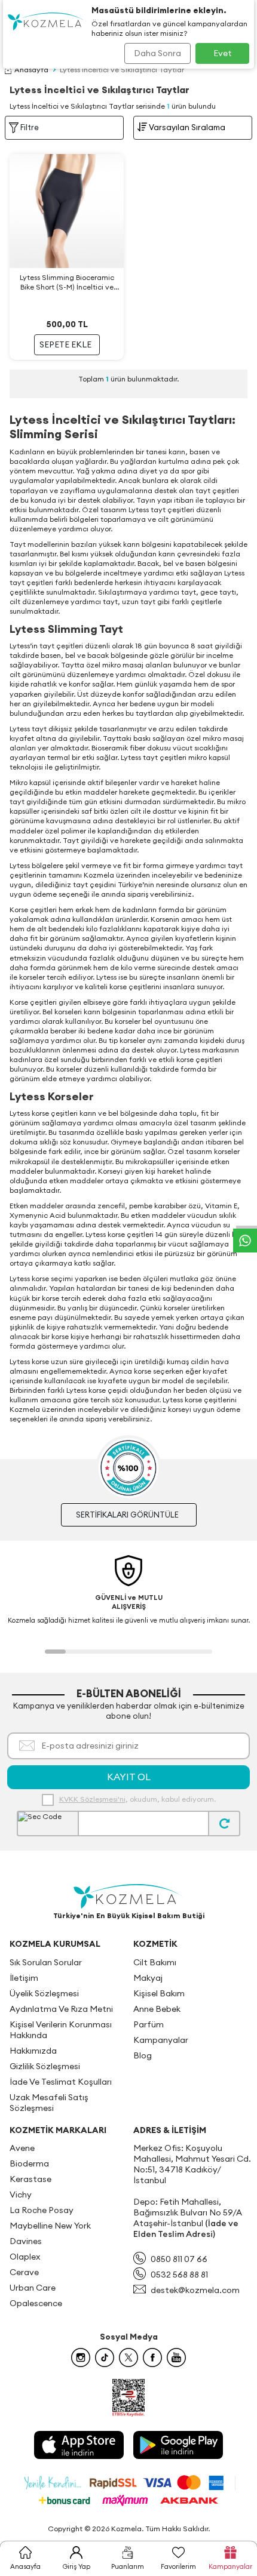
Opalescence (36, 2303)
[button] (55, 1652)
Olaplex (25, 2257)
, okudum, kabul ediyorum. (137, 1799)
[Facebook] (152, 2358)
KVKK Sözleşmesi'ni (92, 1799)
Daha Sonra (157, 53)
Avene (22, 2148)
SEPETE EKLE (65, 344)
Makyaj (148, 1978)
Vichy (21, 2195)
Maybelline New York (50, 2226)
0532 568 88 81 (179, 2275)
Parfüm (149, 2024)
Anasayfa (31, 70)
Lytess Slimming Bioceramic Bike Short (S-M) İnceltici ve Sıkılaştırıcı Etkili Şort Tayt (67, 282)
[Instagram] (81, 2358)
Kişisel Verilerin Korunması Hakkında (61, 2030)
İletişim (24, 1978)
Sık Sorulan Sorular (46, 1962)
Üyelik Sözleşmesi (44, 1993)
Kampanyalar (161, 2040)
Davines (26, 2241)
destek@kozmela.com (195, 2290)
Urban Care (33, 2288)
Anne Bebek (157, 2009)
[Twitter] (128, 2358)
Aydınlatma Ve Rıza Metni (61, 2009)
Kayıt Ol (129, 1777)
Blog (143, 2055)
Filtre (30, 127)
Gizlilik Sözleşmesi (45, 2066)
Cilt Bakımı (155, 1962)
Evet (223, 53)
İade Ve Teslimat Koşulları (61, 2082)
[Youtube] (176, 2358)
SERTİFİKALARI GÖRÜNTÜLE (127, 1515)
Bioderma (29, 2163)
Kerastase (30, 2179)
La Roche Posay (42, 2210)
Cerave (24, 2272)
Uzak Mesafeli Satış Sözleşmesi (49, 2103)
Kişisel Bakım (159, 1993)
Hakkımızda (33, 2051)
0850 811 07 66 (179, 2259)
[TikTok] (105, 2358)
